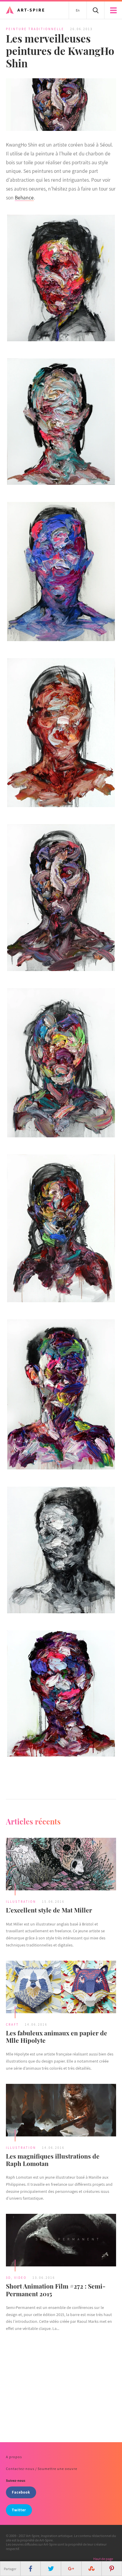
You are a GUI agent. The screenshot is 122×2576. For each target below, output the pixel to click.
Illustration (21, 1902)
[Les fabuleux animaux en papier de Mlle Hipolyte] (61, 1988)
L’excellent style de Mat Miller (49, 1910)
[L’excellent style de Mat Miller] (61, 1865)
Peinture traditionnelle (35, 29)
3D (8, 2278)
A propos (14, 2457)
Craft (12, 2024)
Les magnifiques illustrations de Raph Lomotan (53, 2160)
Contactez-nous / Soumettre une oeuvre (42, 2469)
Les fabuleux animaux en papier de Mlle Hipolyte (57, 2036)
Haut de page (103, 2559)
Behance (24, 197)
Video (20, 2278)
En (78, 10)
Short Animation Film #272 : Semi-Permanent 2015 (56, 2290)
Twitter (19, 2510)
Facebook (21, 2492)
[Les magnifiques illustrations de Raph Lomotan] (61, 2111)
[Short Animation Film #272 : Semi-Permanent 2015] (61, 2241)
